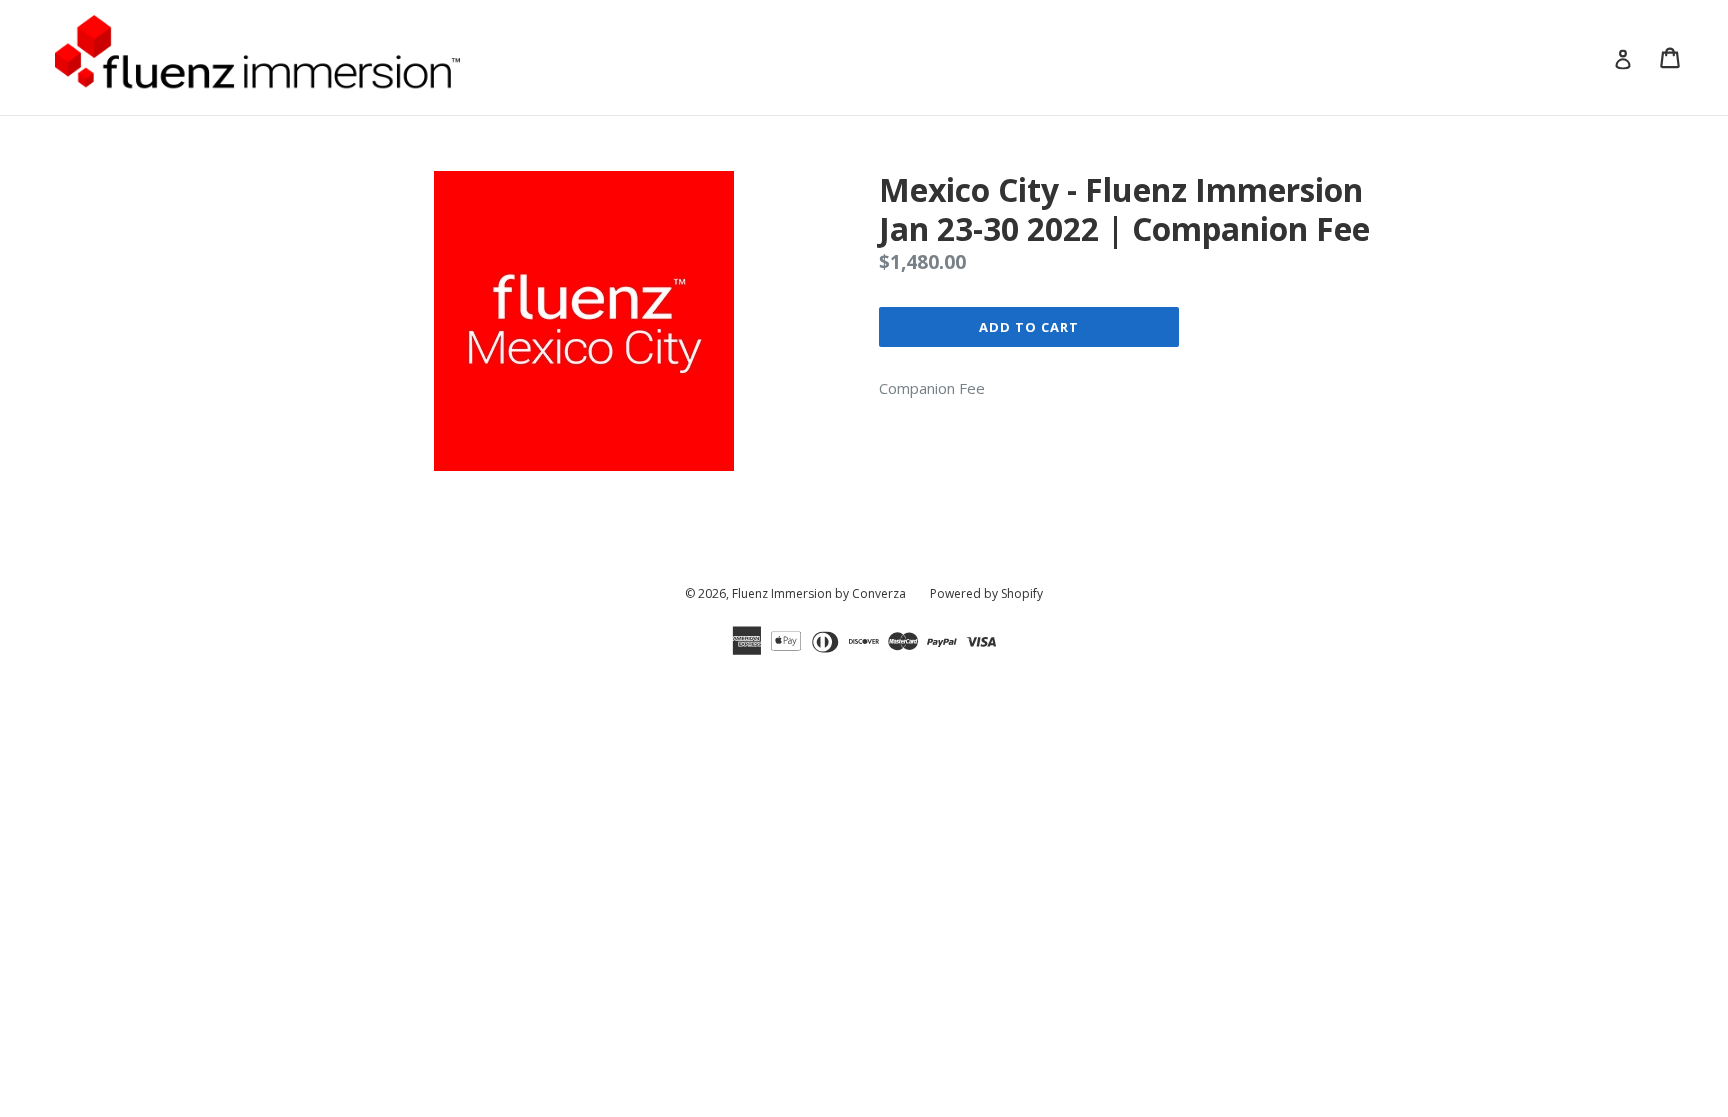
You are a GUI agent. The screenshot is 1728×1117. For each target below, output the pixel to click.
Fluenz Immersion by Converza (819, 593)
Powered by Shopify (986, 593)
